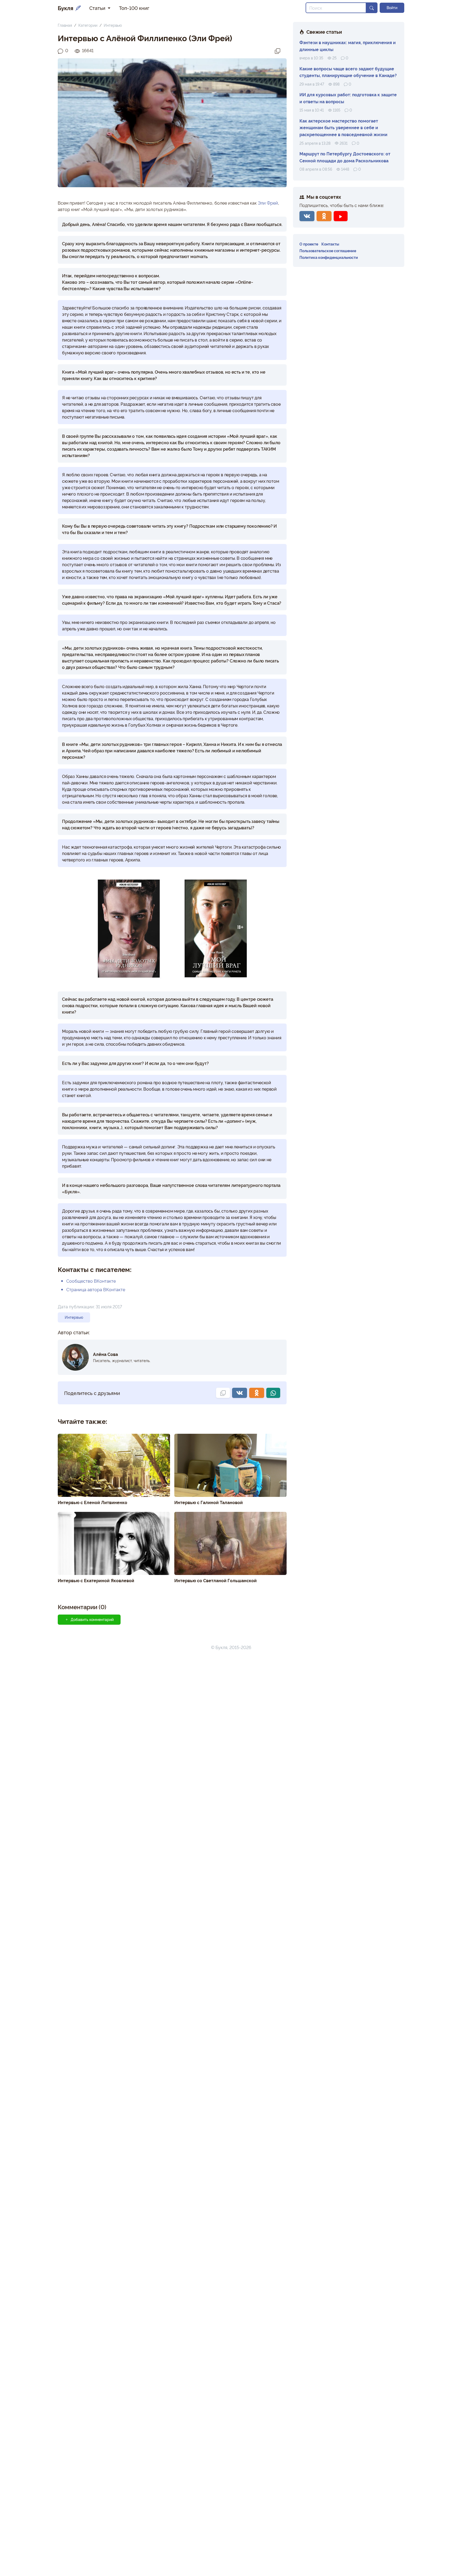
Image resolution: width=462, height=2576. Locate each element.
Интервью (113, 25)
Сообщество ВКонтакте (91, 1281)
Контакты (330, 244)
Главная (65, 25)
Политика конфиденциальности (329, 257)
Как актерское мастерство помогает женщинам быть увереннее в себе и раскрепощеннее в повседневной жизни (343, 127)
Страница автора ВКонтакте (96, 1289)
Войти (392, 7)
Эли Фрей (268, 203)
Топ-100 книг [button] (134, 8)
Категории (88, 25)
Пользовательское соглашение (328, 250)
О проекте (309, 244)
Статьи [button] (98, 8)
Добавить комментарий (92, 1619)
